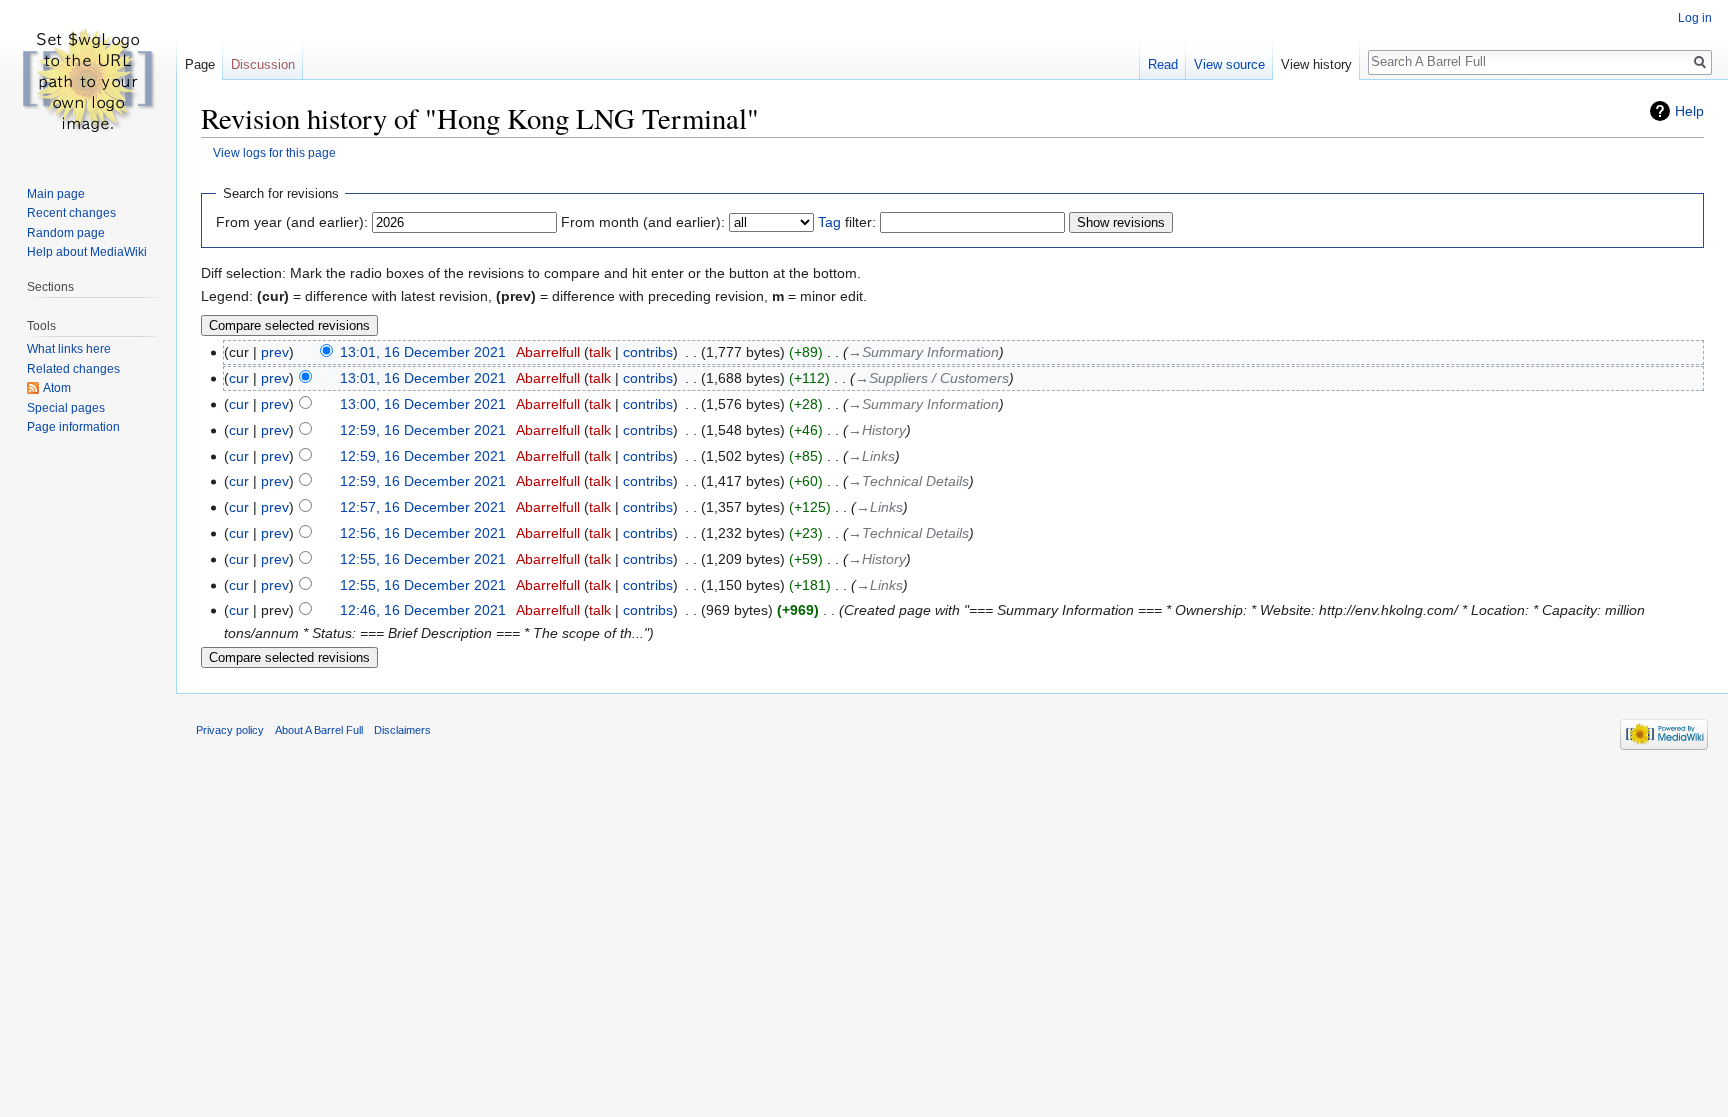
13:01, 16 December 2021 (423, 352)
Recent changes (71, 213)
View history (1316, 64)
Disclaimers (402, 730)
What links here (69, 349)
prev (275, 352)
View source (1229, 64)
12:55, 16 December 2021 (423, 559)
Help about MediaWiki (87, 252)
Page (200, 64)
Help (1689, 111)
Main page (56, 194)
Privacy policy (230, 730)
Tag (829, 222)
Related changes (73, 369)
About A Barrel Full (319, 730)
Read (1163, 64)
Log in (1695, 18)
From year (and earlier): (292, 222)
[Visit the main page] (88, 80)
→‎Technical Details (908, 481)
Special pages (66, 408)
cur (239, 378)
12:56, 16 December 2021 (423, 533)
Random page (66, 233)
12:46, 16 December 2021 (423, 610)
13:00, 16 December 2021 (423, 404)
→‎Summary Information (923, 352)
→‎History (877, 430)
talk (600, 352)
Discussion (263, 64)
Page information (73, 427)
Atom (57, 388)
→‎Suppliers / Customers (932, 378)
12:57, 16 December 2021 (423, 507)
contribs (648, 352)
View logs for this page (274, 152)
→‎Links (871, 456)
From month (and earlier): (643, 222)
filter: (847, 222)
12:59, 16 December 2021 (423, 430)
